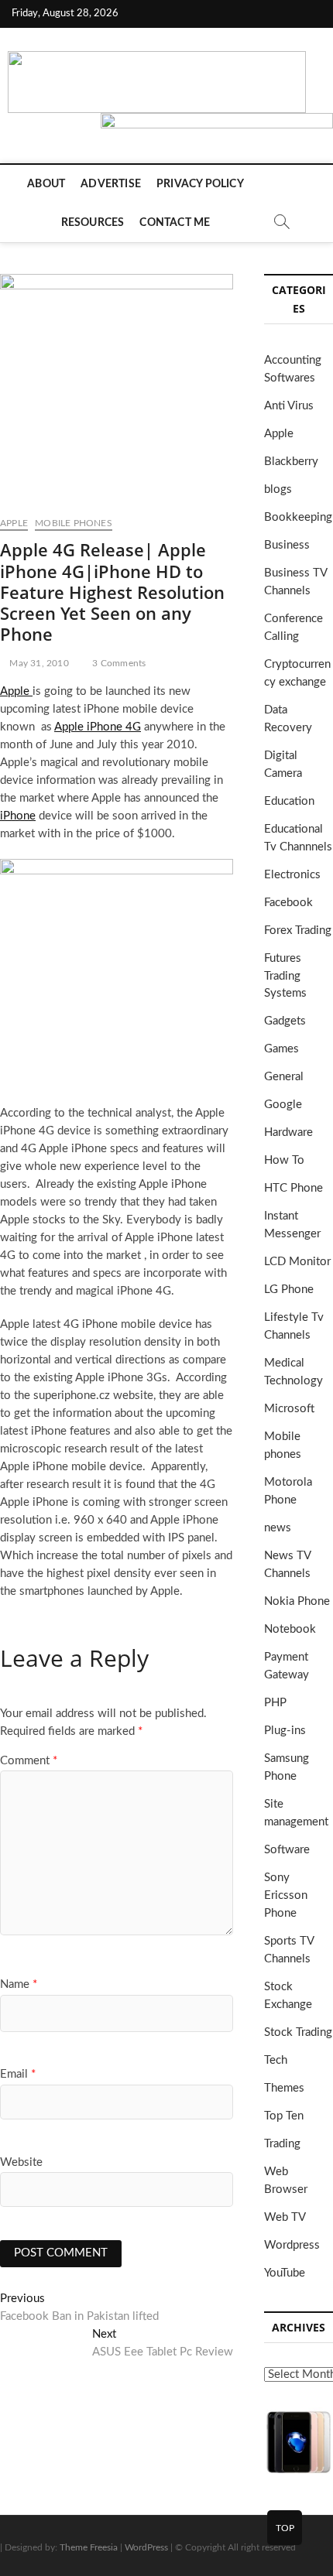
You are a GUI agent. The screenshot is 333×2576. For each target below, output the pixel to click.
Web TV (285, 2217)
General (284, 1077)
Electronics (292, 875)
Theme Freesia (89, 2547)
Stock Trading (298, 2032)
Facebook (288, 903)
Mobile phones (74, 523)
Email (18, 2074)
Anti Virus (289, 406)
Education (289, 801)
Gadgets (285, 1021)
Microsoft (289, 1409)
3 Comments (118, 663)
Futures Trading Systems (285, 976)
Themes (284, 2088)
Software (287, 1850)
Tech (276, 2060)
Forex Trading (298, 931)
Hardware (288, 1132)
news (278, 1528)
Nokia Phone (297, 1601)
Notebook (290, 1629)
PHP (275, 1703)
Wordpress (292, 2245)
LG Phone (289, 1290)
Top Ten (284, 2116)
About (46, 184)
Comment (29, 1761)
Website (21, 2162)
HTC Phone (294, 1188)
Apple (14, 523)
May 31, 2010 (38, 663)
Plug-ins (285, 1731)
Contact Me (175, 223)
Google (283, 1105)
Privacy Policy (200, 184)
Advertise (111, 184)
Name (19, 1984)
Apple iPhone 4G (98, 727)
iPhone (18, 816)
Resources (93, 223)
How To (284, 1160)
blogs (278, 489)
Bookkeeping (298, 517)
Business (287, 545)
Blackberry (291, 462)
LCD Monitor (297, 1262)
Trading (282, 2144)
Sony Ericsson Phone (286, 1895)
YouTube (285, 2273)
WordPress (146, 2547)
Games (282, 1049)
